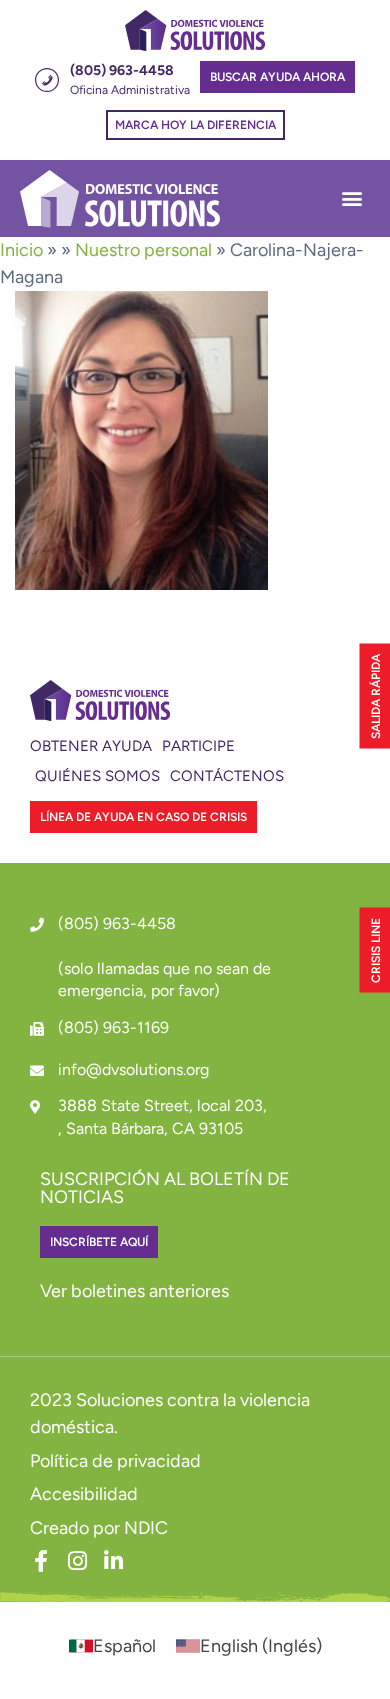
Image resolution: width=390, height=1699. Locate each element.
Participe (198, 746)
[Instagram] (77, 1561)
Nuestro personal (143, 250)
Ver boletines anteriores (134, 1291)
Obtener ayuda (91, 746)
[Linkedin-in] (113, 1561)
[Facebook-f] (41, 1561)
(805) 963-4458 (117, 923)
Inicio (21, 250)
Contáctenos (227, 776)
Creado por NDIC (99, 1528)
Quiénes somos (97, 776)
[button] (351, 198)
